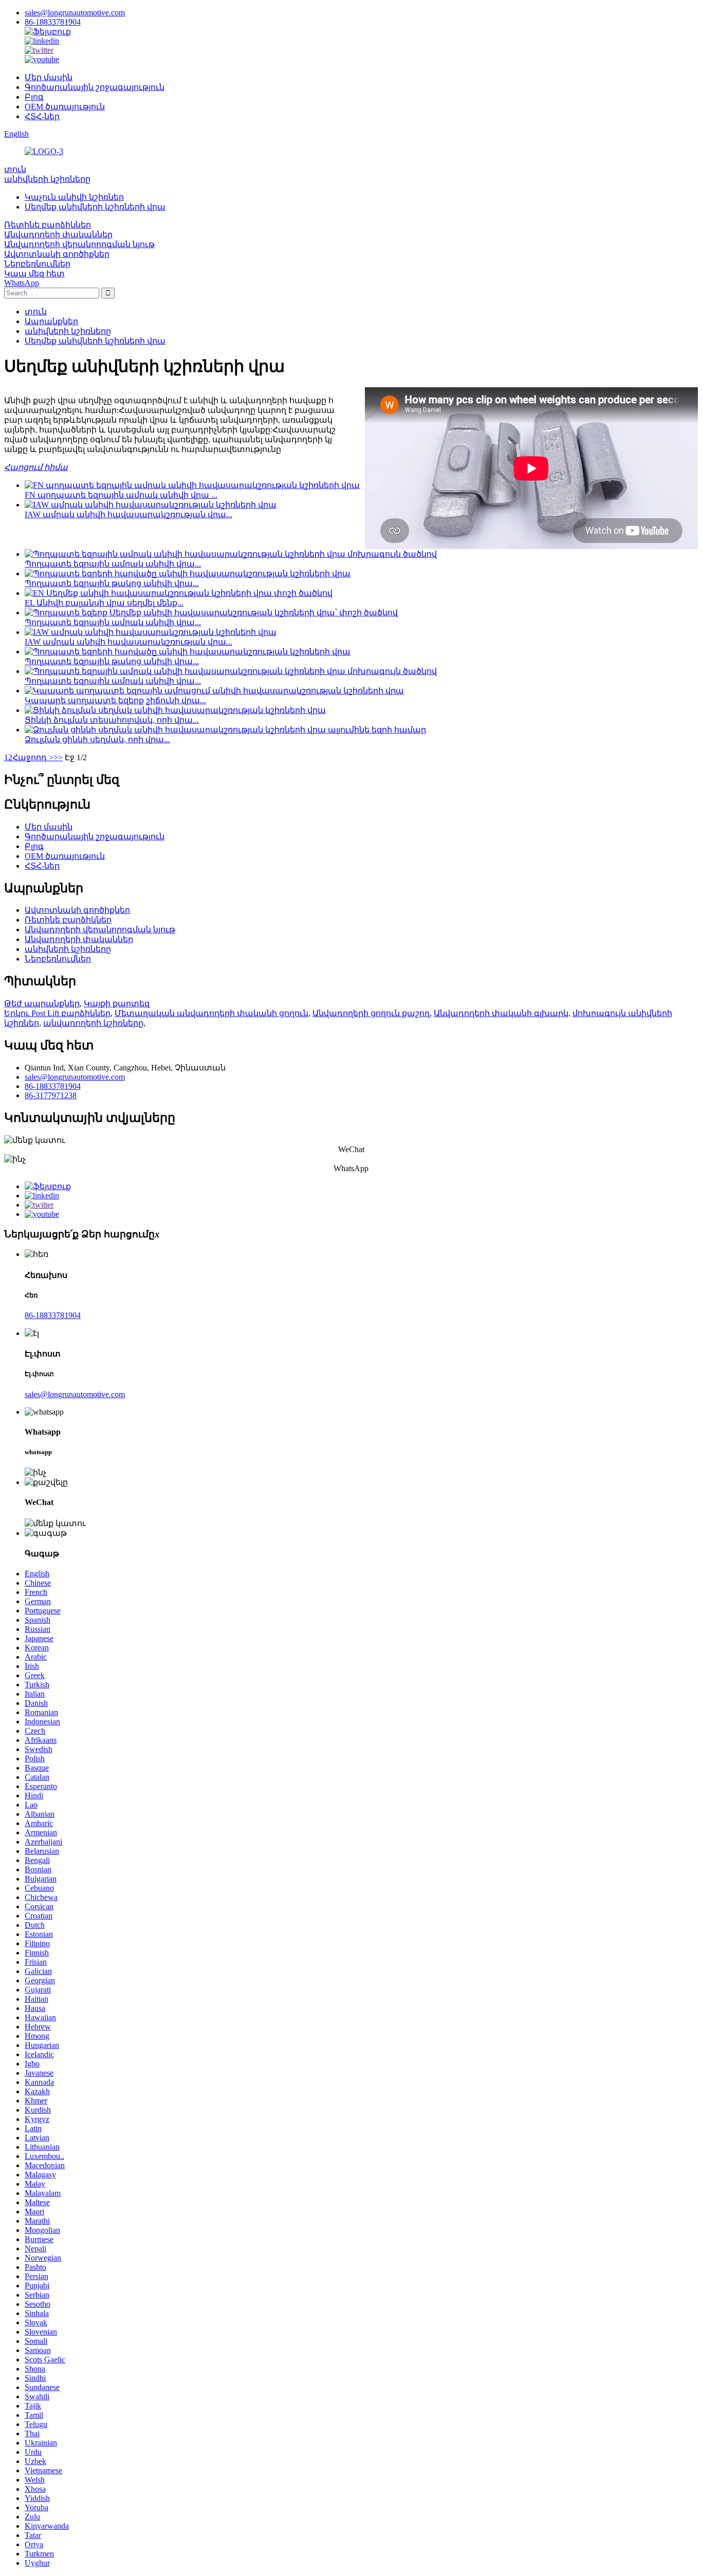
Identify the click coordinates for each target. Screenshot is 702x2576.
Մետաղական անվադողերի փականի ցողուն (211, 1013)
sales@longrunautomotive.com (75, 13)
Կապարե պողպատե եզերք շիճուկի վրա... (115, 700)
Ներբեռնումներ (37, 264)
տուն (15, 169)
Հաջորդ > (33, 757)
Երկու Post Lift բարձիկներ (57, 1013)
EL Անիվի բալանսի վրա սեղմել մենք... (104, 603)
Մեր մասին (49, 77)
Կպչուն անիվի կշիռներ (74, 197)
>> (58, 757)
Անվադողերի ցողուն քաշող (371, 1013)
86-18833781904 (53, 22)
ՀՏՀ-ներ (42, 116)
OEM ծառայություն (65, 107)
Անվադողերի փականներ (58, 234)
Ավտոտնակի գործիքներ (57, 254)
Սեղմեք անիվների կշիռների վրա (95, 207)
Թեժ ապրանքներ (42, 1003)
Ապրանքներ (51, 321)
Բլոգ (34, 97)
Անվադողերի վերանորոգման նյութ (79, 244)
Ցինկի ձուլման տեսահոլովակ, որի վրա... (112, 720)
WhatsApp (22, 283)
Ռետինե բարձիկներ (48, 225)
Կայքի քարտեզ (117, 1003)
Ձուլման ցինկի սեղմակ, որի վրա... (97, 739)
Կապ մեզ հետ (34, 274)
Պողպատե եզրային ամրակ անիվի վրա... (113, 564)
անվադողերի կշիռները (93, 1023)
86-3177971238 (51, 1095)
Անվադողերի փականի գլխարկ (501, 1013)
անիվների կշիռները (47, 179)
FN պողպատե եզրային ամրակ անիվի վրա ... (121, 495)
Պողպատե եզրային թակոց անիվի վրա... (112, 583)
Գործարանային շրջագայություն (95, 87)
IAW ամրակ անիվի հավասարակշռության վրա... (128, 514)
